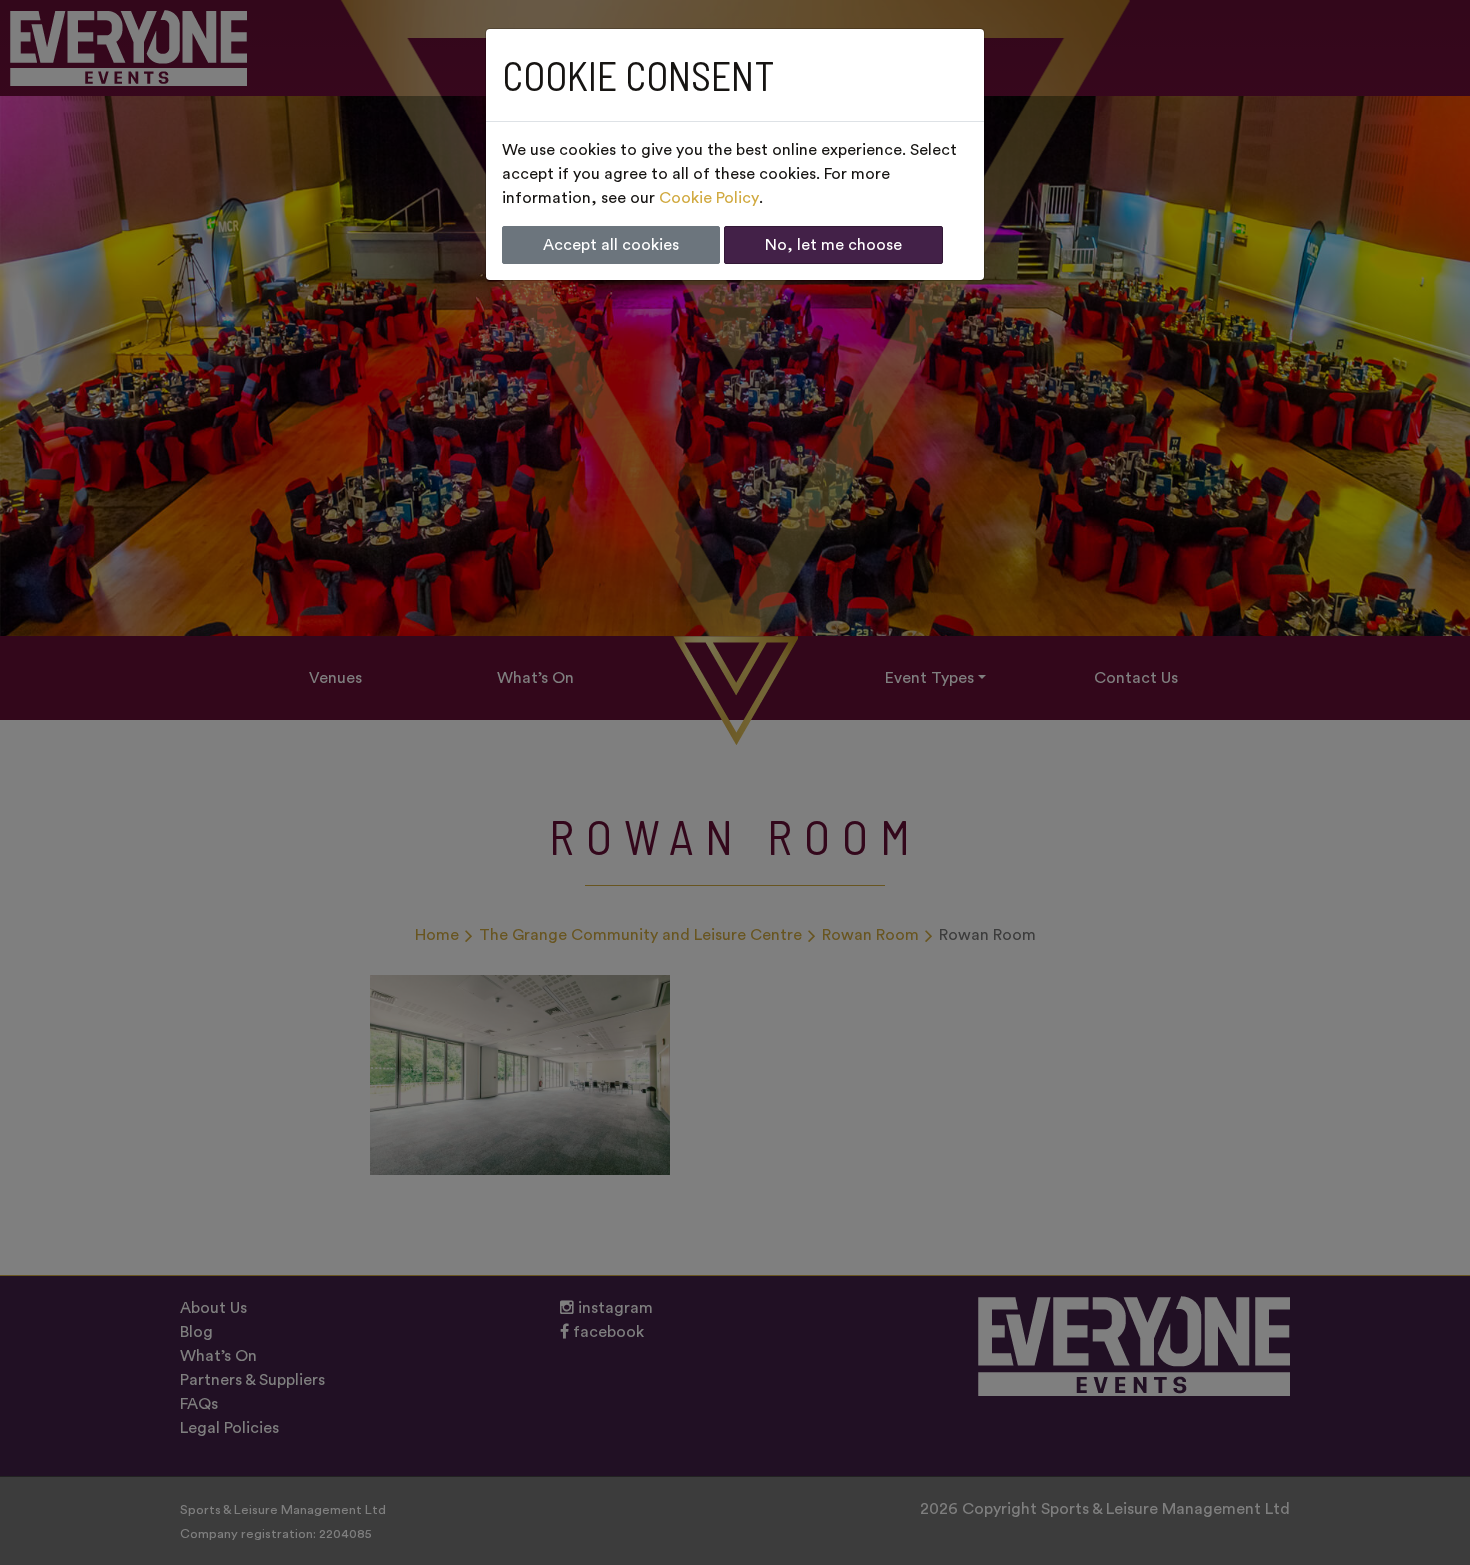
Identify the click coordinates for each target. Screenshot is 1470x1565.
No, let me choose (833, 245)
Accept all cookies (611, 245)
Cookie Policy (709, 198)
